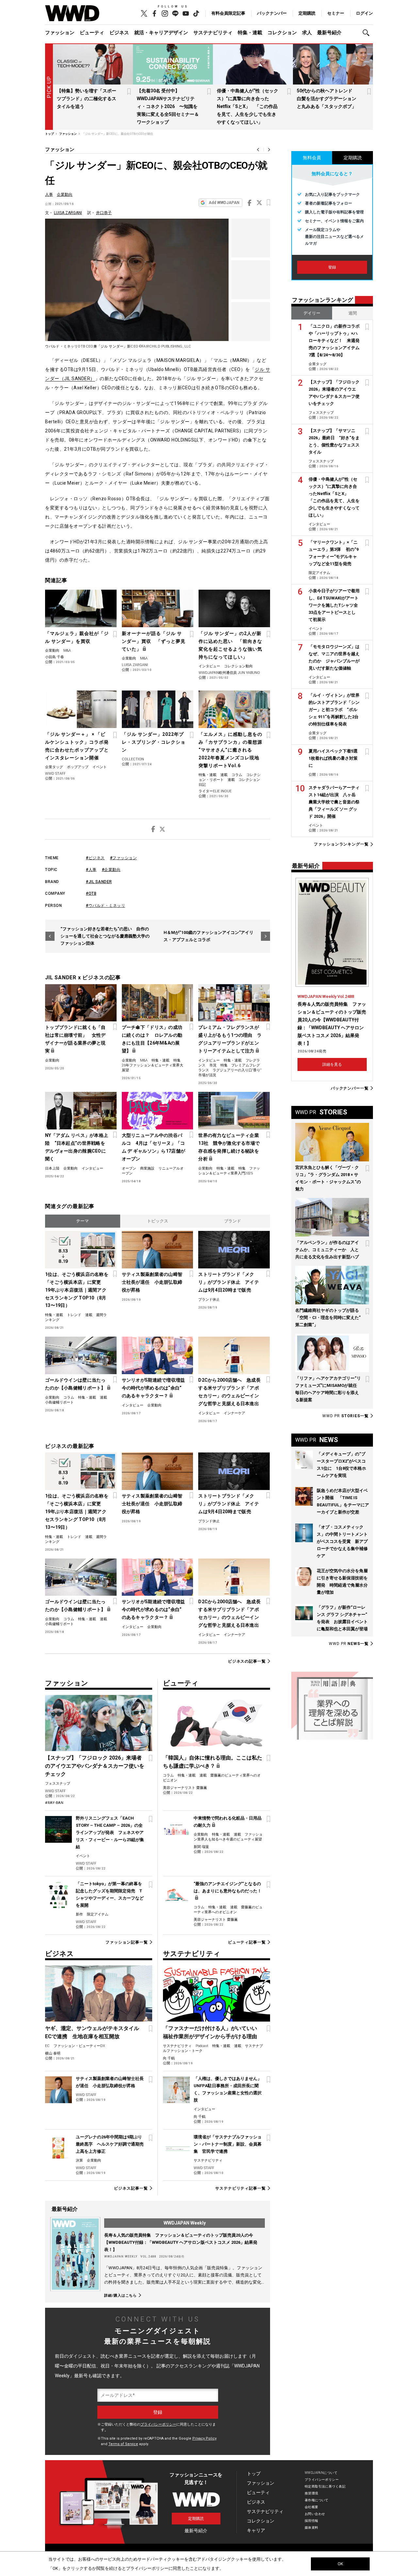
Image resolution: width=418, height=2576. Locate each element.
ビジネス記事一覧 (131, 2188)
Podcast (202, 2046)
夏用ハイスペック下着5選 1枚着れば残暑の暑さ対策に (335, 758)
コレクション (282, 33)
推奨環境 (312, 2493)
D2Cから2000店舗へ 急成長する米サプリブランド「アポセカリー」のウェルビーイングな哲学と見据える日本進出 (229, 1392)
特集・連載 (250, 33)
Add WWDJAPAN (224, 203)
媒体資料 (312, 2528)
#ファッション (124, 858)
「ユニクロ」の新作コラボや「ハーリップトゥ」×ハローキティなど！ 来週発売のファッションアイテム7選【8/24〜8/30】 (334, 341)
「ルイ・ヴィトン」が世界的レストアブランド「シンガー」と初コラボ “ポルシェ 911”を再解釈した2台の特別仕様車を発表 (334, 710)
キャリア (256, 2530)
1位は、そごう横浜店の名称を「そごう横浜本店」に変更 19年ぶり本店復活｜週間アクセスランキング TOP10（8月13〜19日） (77, 1290)
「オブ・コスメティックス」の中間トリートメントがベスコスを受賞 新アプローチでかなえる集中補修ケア (342, 1541)
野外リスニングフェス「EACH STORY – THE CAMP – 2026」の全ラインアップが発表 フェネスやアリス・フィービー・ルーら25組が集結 (110, 1832)
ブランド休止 (209, 1300)
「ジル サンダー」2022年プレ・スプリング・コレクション (154, 742)
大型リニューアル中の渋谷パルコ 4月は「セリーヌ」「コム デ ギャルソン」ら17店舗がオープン (153, 1147)
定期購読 (307, 13)
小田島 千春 (55, 657)
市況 (213, 1065)
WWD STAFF (55, 774)
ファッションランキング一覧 (341, 844)
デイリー (312, 313)
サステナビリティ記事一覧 (241, 2188)
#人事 (91, 870)
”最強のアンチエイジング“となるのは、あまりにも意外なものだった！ (228, 1887)
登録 (332, 267)
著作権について (317, 2500)
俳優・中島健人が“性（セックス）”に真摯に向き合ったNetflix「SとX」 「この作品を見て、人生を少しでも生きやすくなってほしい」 (248, 106)
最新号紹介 (329, 33)
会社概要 (312, 2507)
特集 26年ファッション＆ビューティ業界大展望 (153, 1065)
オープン (129, 1168)
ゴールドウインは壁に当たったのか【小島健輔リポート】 (75, 1384)
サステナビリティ (213, 33)
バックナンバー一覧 (350, 1088)
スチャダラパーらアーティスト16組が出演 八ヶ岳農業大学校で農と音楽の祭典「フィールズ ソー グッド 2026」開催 (334, 802)
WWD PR (346, 1416)
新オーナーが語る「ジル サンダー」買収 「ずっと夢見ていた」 (154, 641)
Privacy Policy (204, 2438)
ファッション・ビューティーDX (79, 2046)
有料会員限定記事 (228, 13)
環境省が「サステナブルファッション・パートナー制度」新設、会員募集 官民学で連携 (228, 2144)
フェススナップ (58, 1784)
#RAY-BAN (54, 1803)
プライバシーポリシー (158, 2424)
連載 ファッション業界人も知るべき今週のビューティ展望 (228, 1837)
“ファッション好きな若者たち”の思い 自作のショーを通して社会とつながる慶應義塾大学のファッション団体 (105, 936)
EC (47, 2046)
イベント (100, 767)
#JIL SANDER (99, 882)
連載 (224, 775)
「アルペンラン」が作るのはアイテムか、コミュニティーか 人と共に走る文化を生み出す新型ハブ (327, 1250)
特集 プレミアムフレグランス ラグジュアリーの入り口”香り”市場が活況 (230, 1070)
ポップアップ (78, 767)
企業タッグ (54, 767)
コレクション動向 (238, 666)
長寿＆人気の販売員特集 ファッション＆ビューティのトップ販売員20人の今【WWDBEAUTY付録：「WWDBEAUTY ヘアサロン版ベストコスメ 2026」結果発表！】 (181, 2242)
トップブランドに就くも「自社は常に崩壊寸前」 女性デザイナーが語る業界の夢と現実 (75, 1039)
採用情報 (312, 2521)
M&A (67, 651)
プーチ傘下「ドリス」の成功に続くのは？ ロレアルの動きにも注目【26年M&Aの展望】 (152, 1039)
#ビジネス (95, 858)
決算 (79, 2160)
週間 (353, 313)
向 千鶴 (169, 2058)
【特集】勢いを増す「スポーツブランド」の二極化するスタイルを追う (87, 99)
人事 (49, 194)
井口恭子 (104, 213)
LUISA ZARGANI (68, 213)
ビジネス (119, 33)
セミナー (336, 13)
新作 (79, 1914)
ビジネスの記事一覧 (247, 1661)
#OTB (91, 893)
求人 (307, 33)
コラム (237, 775)
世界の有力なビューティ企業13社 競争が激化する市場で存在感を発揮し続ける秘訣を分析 (229, 1147)
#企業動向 (111, 870)
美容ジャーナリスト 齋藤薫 (185, 1788)
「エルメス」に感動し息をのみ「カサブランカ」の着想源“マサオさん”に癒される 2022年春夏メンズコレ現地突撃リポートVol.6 (230, 750)
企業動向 (65, 194)
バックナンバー (272, 13)
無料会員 (312, 158)
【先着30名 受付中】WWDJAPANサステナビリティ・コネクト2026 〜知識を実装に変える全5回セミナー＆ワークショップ (168, 106)
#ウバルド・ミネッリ (105, 906)
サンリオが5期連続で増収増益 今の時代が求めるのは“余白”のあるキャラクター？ (154, 1388)
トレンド (74, 1315)
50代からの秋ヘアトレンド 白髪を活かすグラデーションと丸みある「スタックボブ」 (327, 99)
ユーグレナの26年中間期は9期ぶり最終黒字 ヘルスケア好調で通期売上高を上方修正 (110, 2144)
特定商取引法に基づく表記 (325, 2486)
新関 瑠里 (201, 1847)
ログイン (364, 13)
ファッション (60, 33)
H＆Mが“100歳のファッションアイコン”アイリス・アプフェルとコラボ (209, 936)
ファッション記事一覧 (127, 1942)
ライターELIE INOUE (215, 791)
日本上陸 (52, 1168)
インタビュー (209, 666)
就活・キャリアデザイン (161, 33)
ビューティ (92, 33)
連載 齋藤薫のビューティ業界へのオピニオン (228, 1910)
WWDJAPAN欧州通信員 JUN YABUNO (229, 673)
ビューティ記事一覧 (247, 1942)
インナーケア (234, 1413)
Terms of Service (123, 2444)
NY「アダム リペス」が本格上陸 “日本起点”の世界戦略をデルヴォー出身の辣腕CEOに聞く (77, 1147)
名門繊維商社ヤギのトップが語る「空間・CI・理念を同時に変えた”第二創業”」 (328, 1318)
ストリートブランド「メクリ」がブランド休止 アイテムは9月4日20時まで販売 (229, 1282)
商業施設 (147, 1168)
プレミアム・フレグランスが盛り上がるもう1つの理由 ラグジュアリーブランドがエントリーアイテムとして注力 (230, 1039)
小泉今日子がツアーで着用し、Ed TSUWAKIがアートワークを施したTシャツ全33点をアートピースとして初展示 (334, 605)
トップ (254, 2474)
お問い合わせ (315, 2514)
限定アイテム (98, 1914)
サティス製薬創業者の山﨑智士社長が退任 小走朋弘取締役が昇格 (152, 1282)
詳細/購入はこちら (121, 2295)
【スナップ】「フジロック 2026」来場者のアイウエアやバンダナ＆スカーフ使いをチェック (95, 1766)
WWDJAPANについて (321, 2473)
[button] (368, 33)
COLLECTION (133, 759)
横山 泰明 (53, 2053)
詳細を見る (332, 1064)
